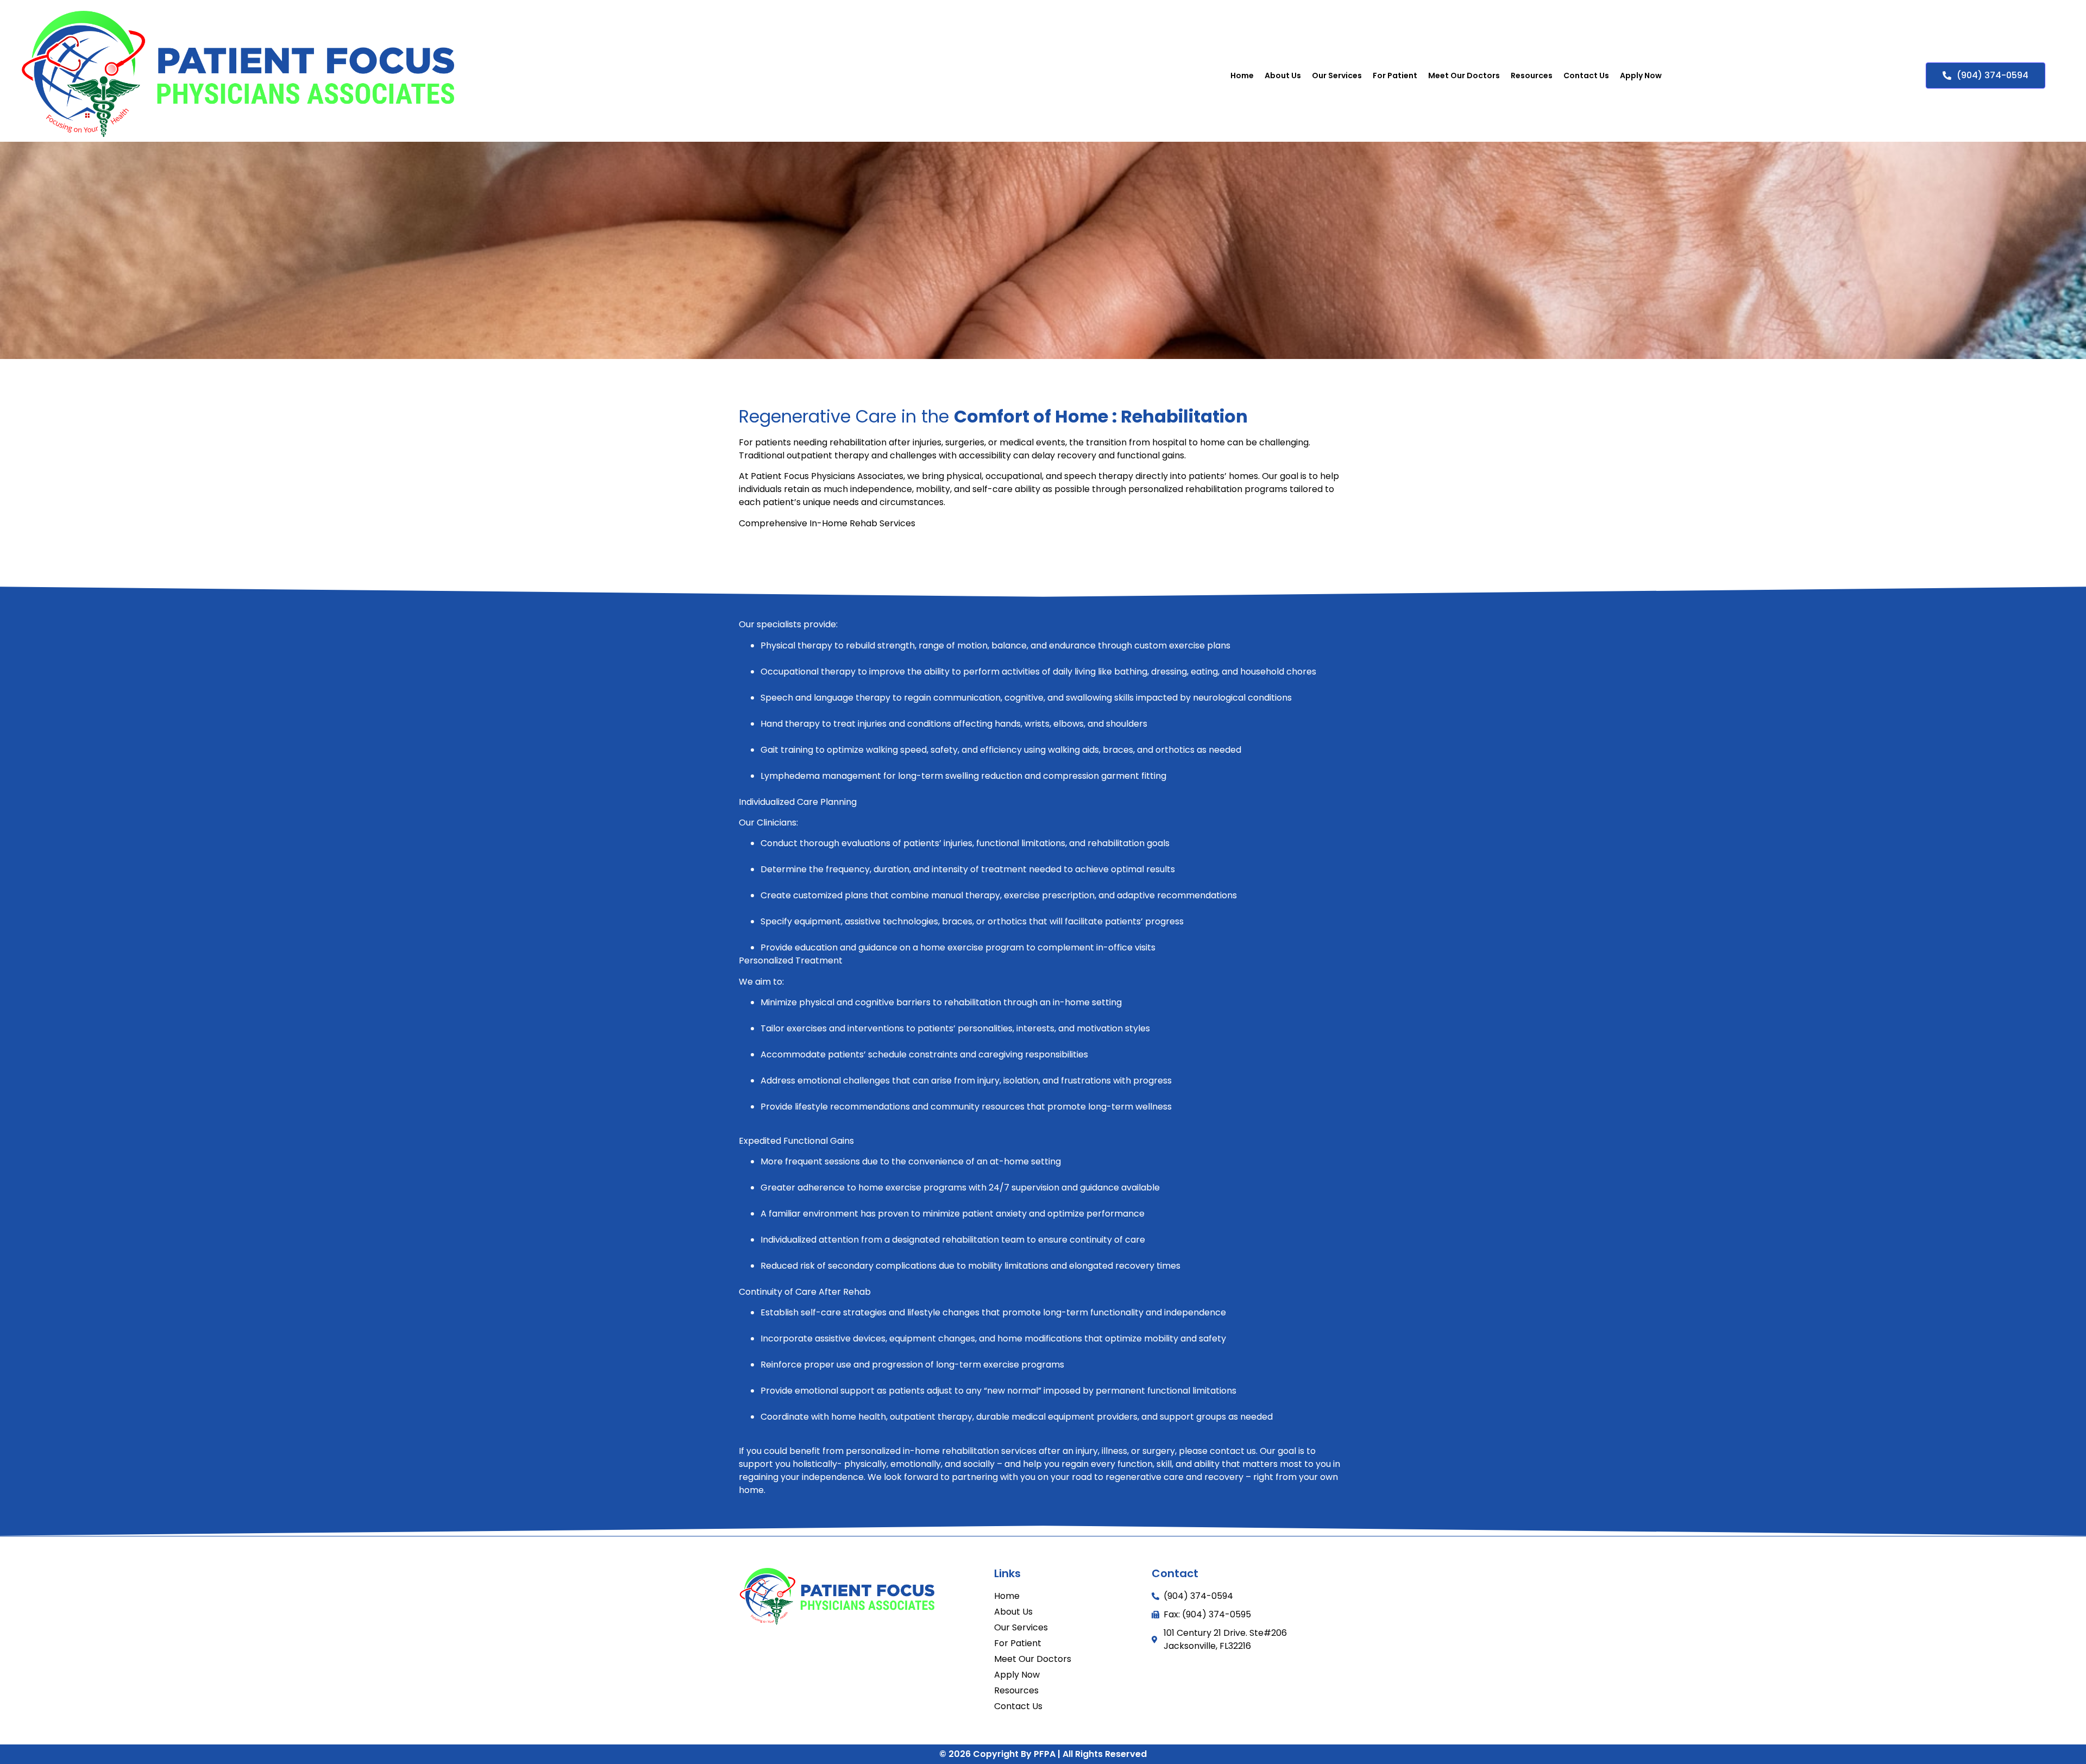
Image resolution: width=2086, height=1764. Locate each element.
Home (1242, 75)
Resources (1532, 75)
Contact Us (1586, 75)
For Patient (1395, 75)
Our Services (1337, 75)
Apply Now (1641, 75)
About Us (1283, 75)
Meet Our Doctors (1464, 75)
